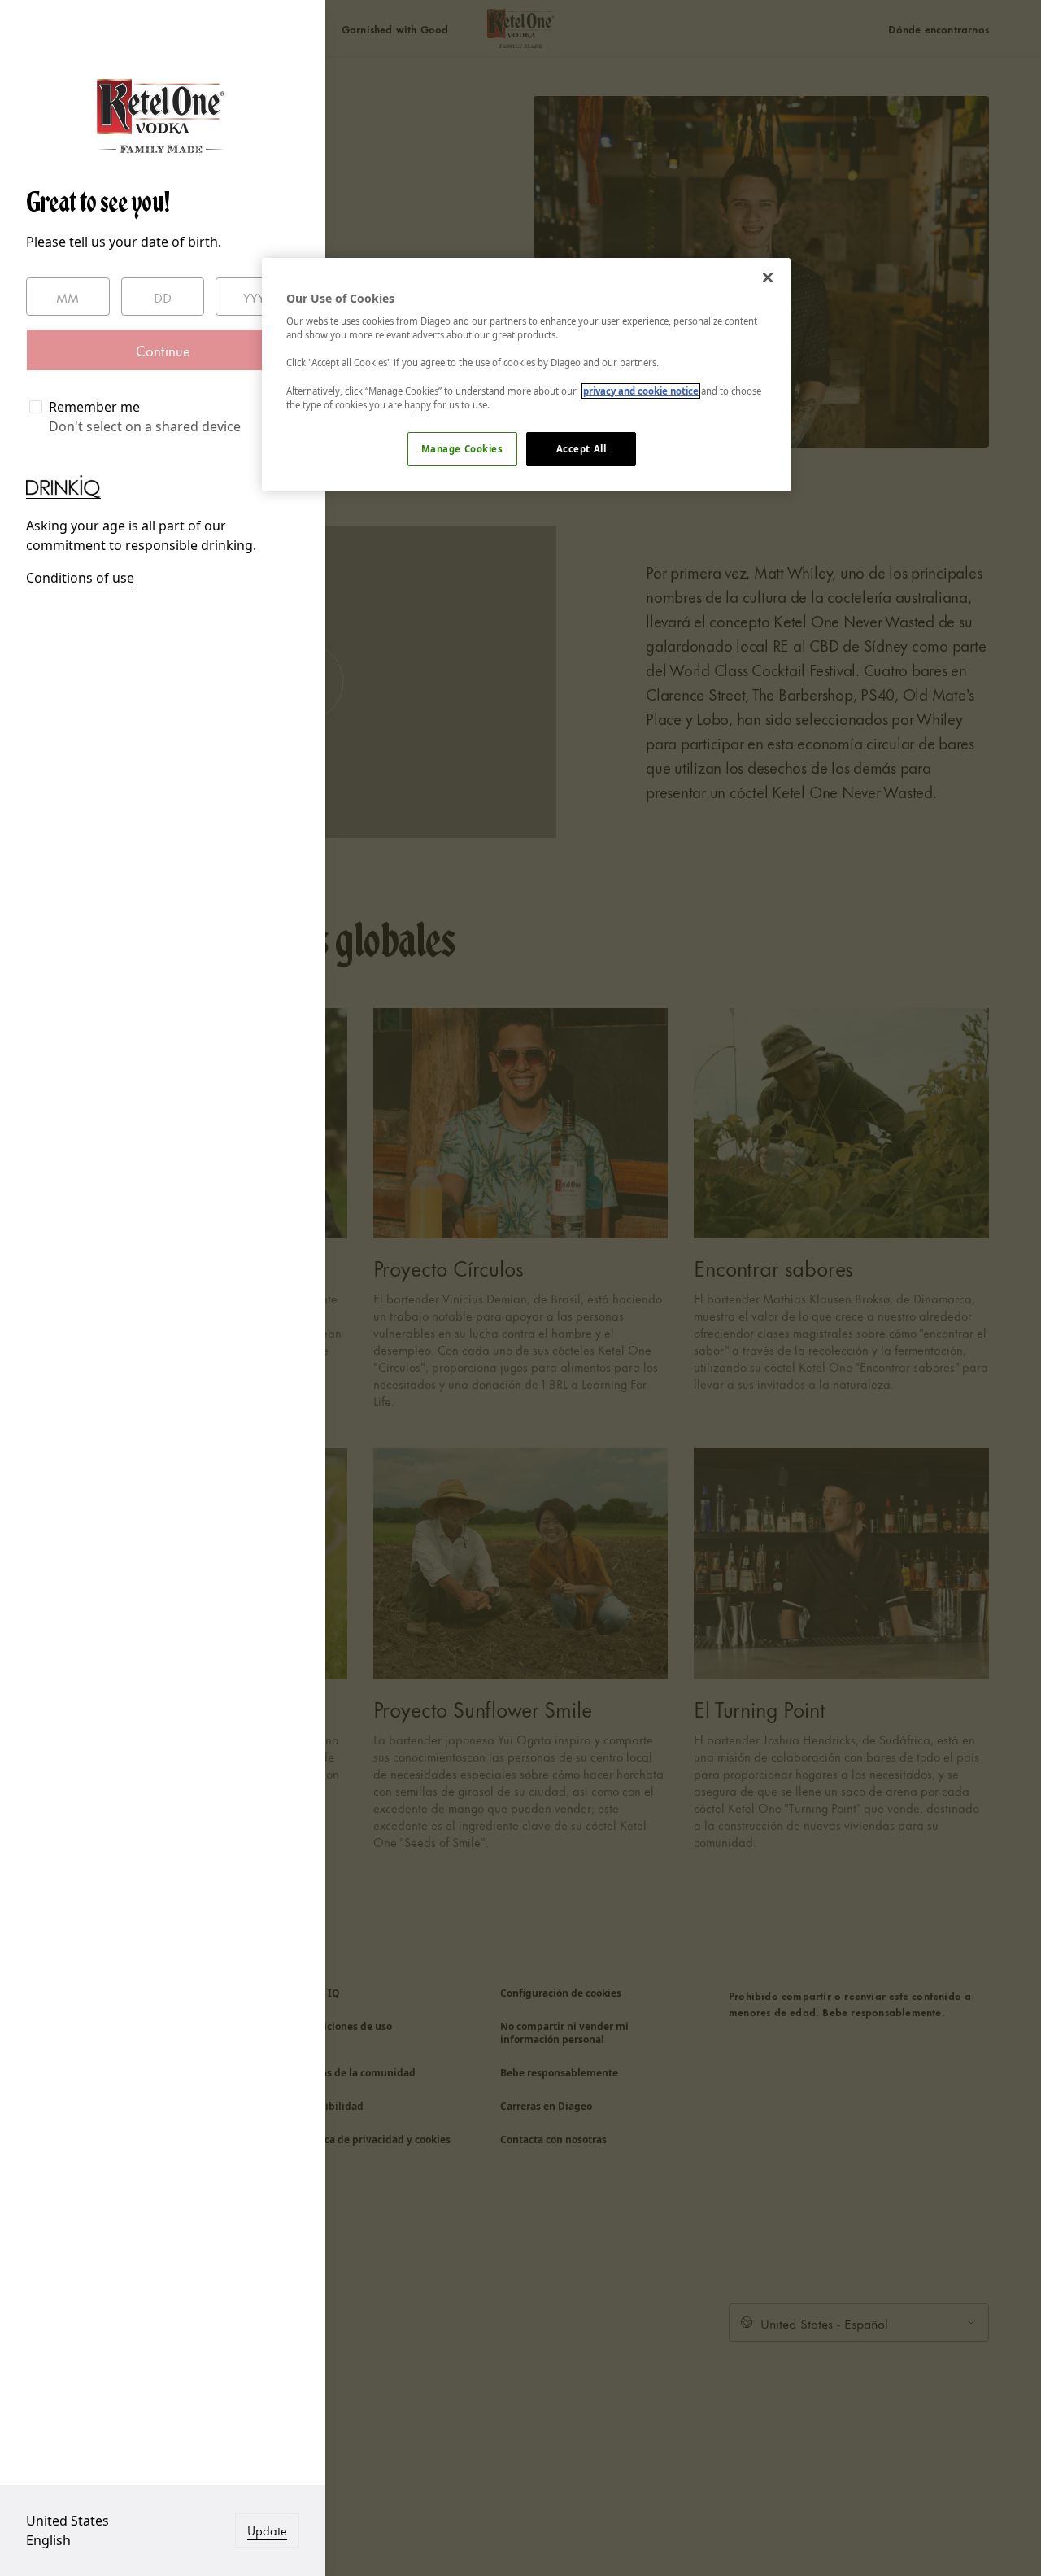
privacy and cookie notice (641, 391)
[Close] (768, 277)
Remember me (94, 407)
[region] (526, 375)
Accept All (581, 449)
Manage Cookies (462, 449)
